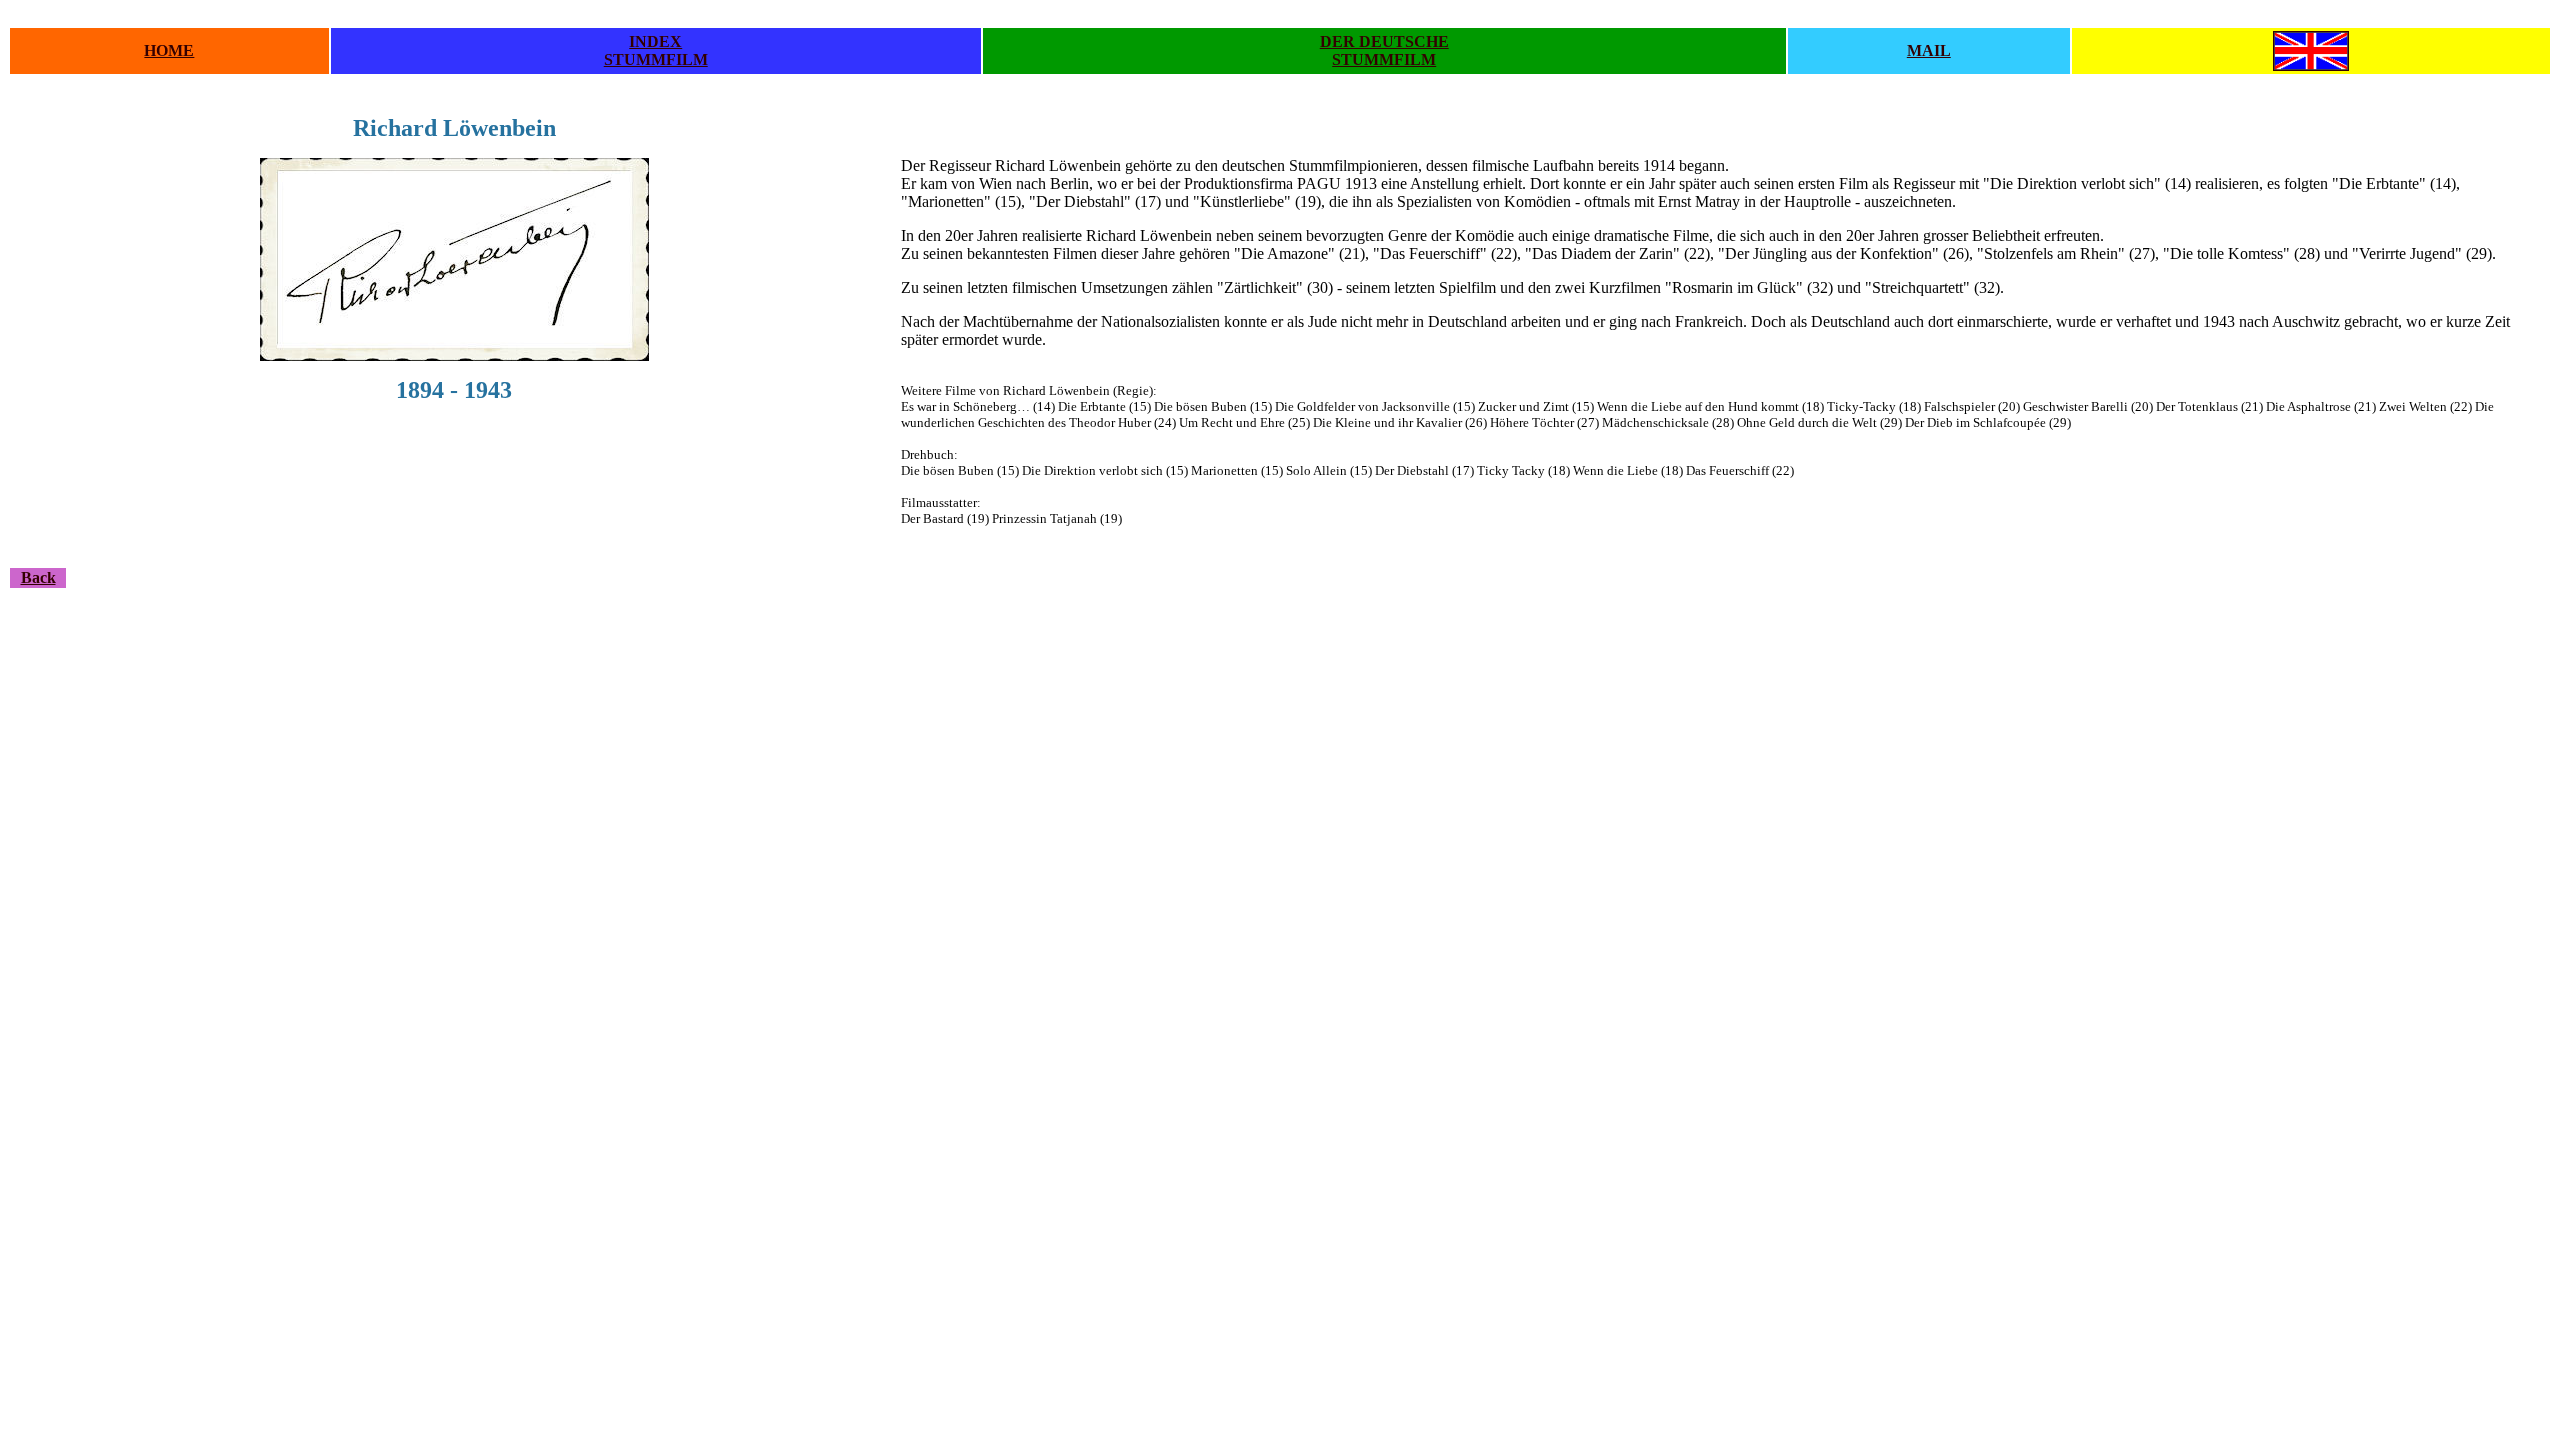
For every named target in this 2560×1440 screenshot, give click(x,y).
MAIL (1929, 50)
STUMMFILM (656, 59)
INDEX (655, 41)
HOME (169, 50)
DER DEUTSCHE (1384, 41)
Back (38, 577)
